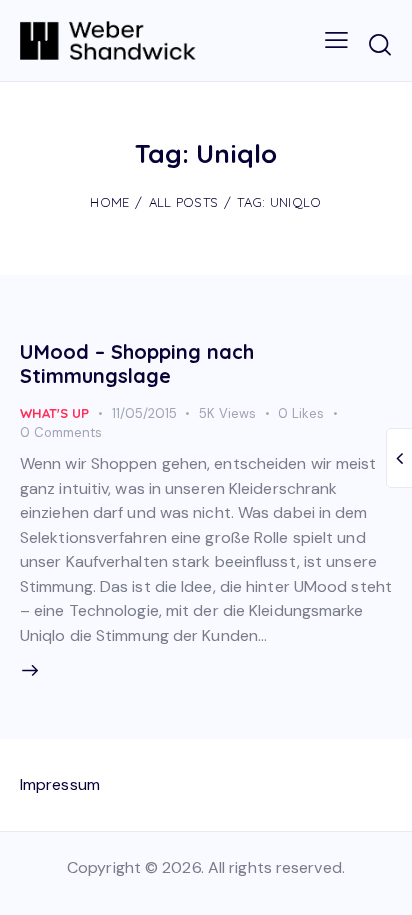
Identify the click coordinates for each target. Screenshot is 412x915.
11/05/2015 (144, 413)
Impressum (60, 784)
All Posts (184, 202)
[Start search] (379, 44)
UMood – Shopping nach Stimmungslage (137, 363)
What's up (54, 413)
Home (109, 202)
